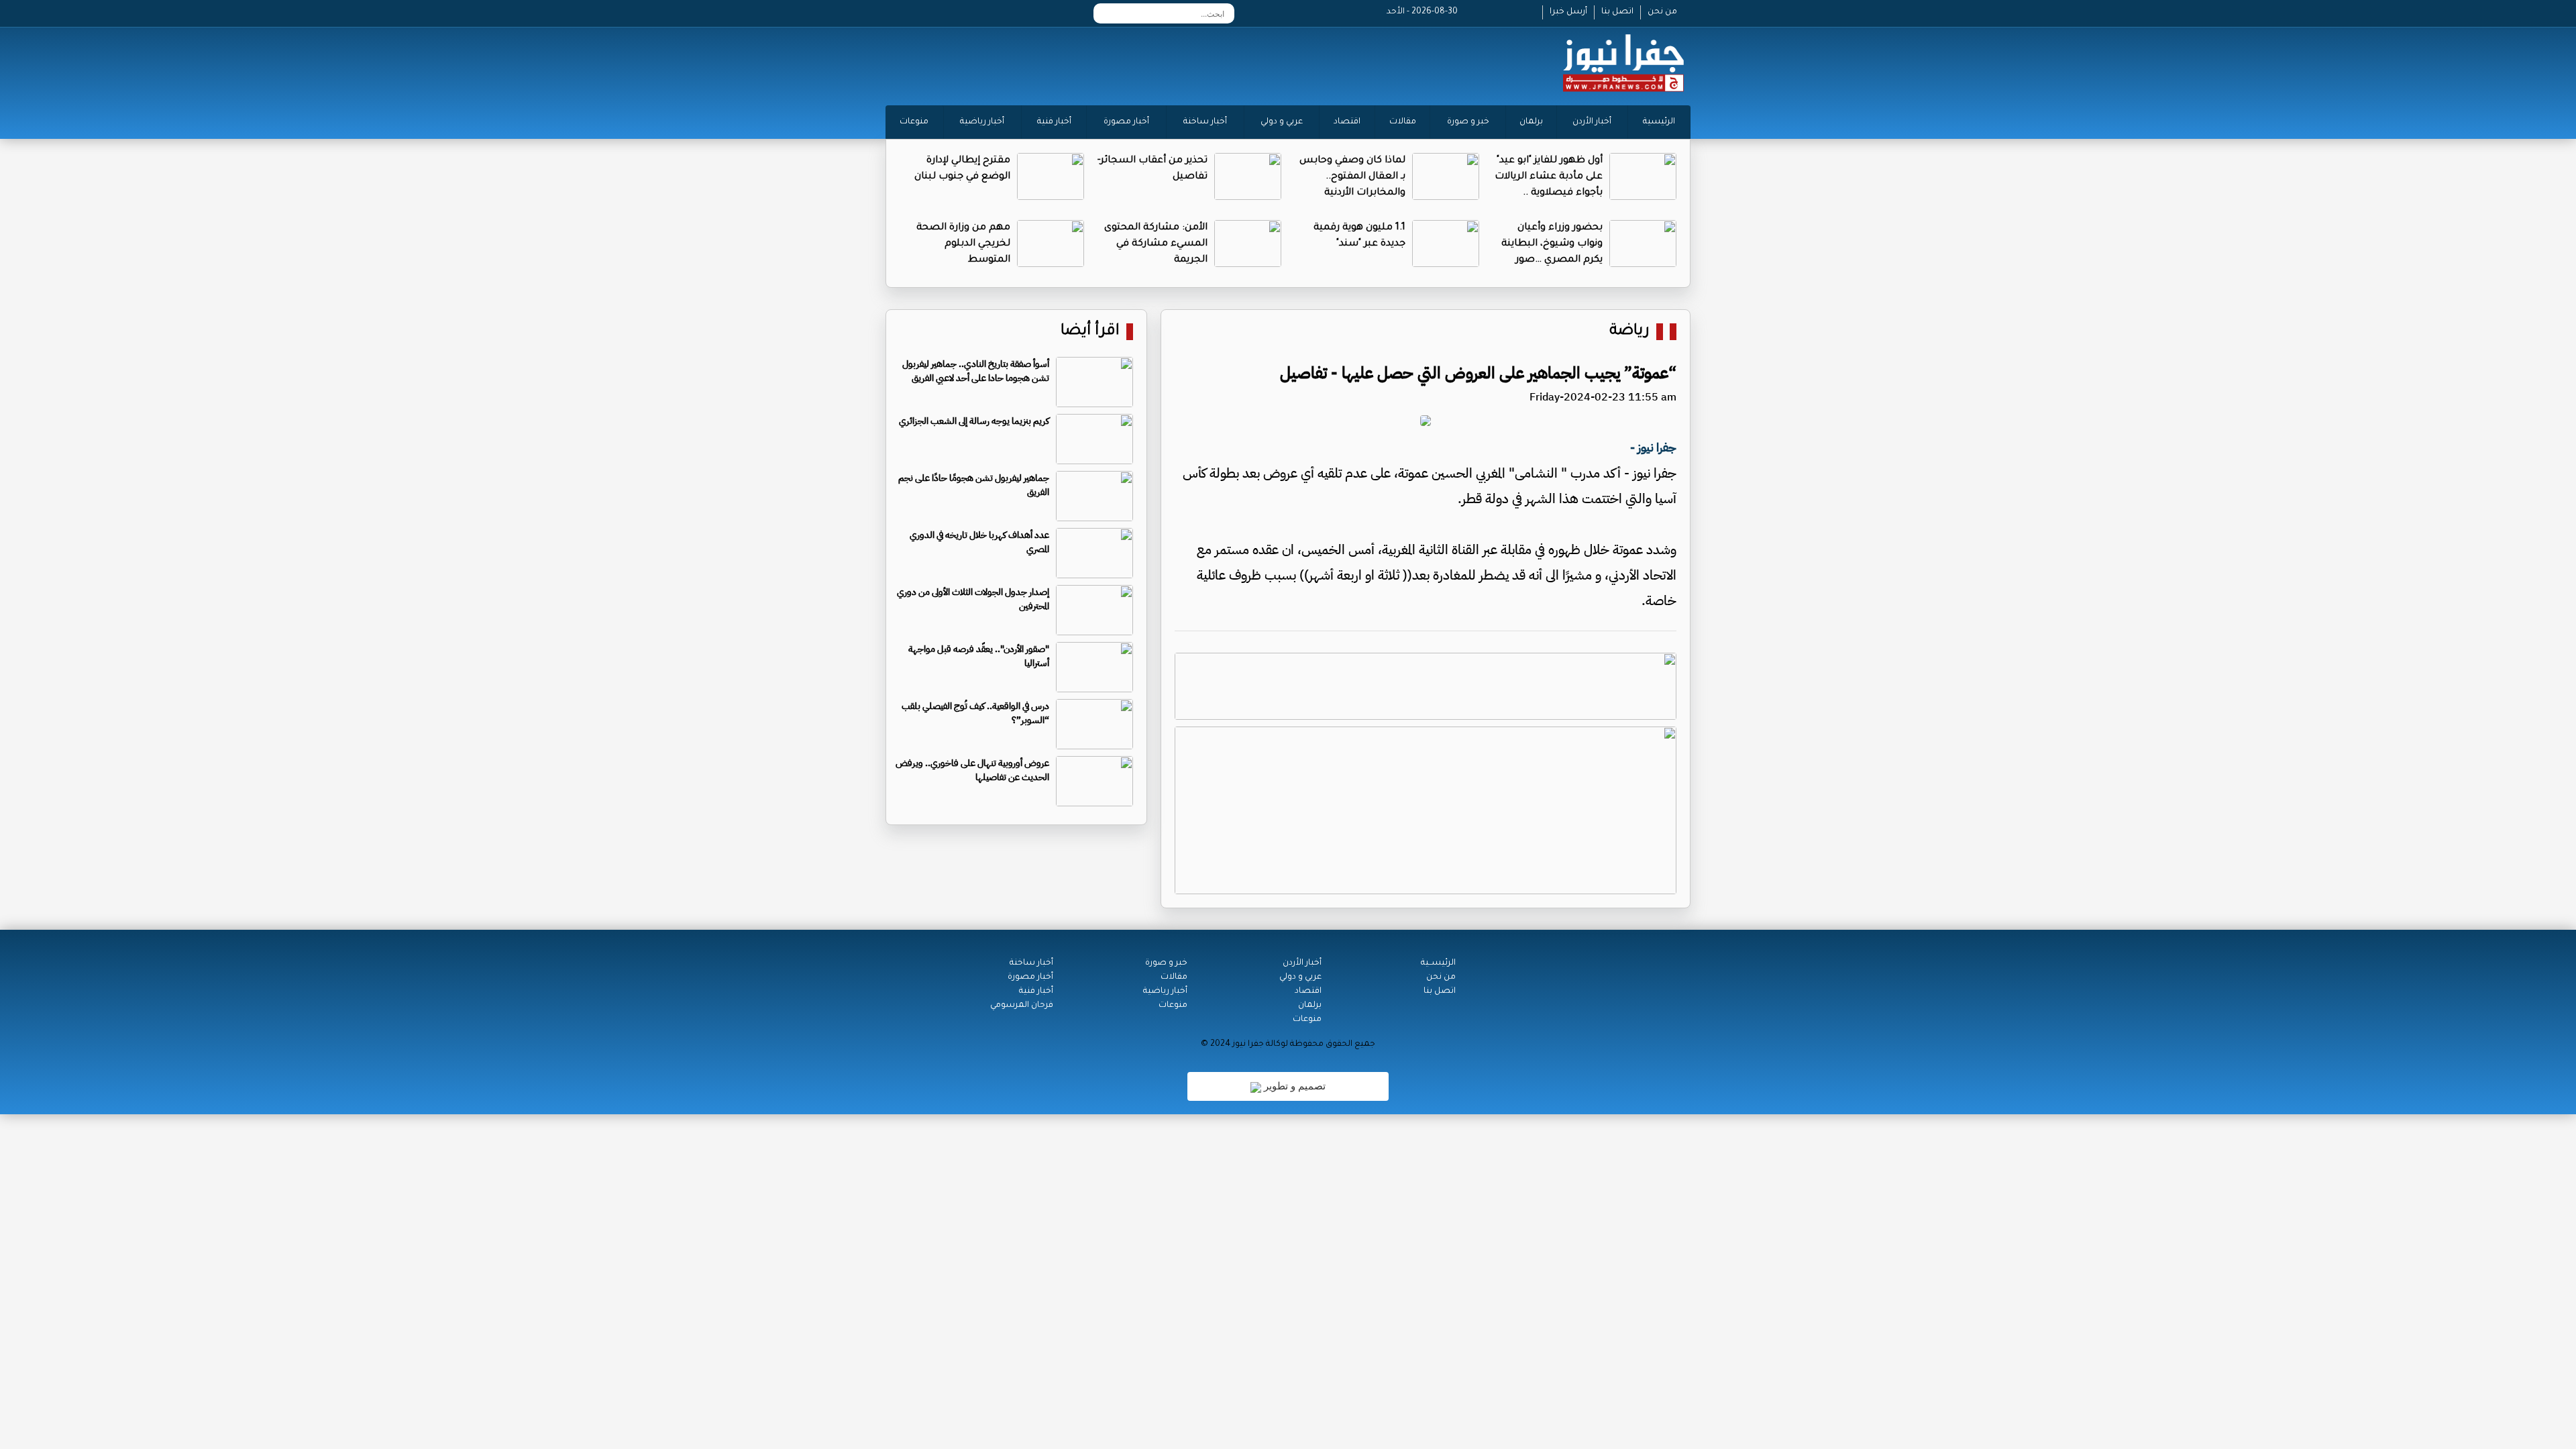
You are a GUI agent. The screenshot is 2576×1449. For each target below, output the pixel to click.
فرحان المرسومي (1022, 1006)
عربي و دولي (1282, 122)
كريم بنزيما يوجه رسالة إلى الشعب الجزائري (974, 421)
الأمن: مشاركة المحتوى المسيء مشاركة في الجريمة (1156, 244)
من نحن (1662, 12)
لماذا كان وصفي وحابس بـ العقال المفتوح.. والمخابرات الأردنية (1352, 177)
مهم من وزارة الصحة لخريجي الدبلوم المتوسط (963, 244)
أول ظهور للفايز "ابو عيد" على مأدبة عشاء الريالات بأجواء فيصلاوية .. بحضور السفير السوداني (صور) (1549, 193)
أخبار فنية (1054, 122)
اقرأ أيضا (1090, 332)
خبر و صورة (1468, 122)
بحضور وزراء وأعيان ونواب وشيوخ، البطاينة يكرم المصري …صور (1552, 244)
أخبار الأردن (1592, 122)
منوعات (914, 122)
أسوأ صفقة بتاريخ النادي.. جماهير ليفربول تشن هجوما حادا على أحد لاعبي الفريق (976, 371)
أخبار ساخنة (1205, 122)
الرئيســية (1438, 963)
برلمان (1531, 122)
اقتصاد (1347, 122)
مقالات (1403, 122)
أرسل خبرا (1568, 12)
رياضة (1629, 332)
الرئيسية (1659, 122)
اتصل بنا (1617, 12)
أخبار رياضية (982, 122)
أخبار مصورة (1126, 122)
